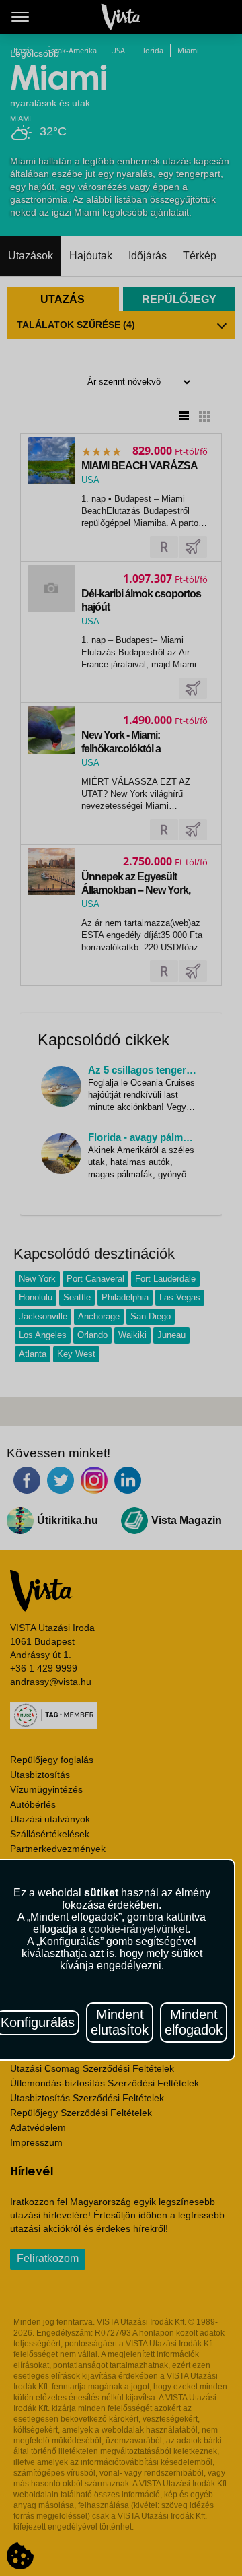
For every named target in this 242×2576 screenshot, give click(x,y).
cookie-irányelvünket (138, 1929)
